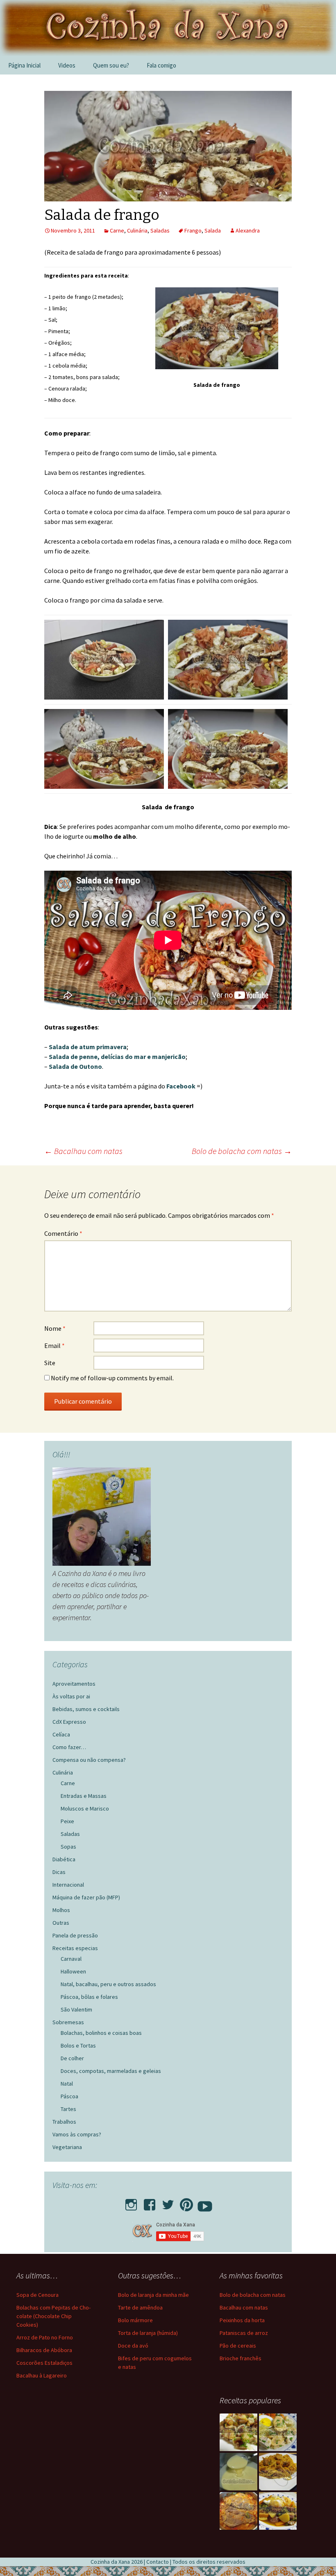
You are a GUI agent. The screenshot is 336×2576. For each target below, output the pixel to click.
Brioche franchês (241, 2358)
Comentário (63, 1233)
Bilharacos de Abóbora (44, 2350)
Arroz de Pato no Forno (45, 2337)
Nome (55, 1328)
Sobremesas (68, 2022)
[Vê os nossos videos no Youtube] (205, 2202)
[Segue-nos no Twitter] (168, 2202)
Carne (117, 230)
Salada (213, 230)
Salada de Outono (75, 1066)
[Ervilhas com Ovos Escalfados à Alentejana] (278, 2511)
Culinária (137, 230)
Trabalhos (64, 2122)
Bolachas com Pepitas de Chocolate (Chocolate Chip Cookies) (53, 2316)
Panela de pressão (75, 1935)
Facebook (182, 1086)
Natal (67, 2084)
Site (50, 1363)
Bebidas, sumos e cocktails (86, 1709)
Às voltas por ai (71, 1696)
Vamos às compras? (77, 2134)
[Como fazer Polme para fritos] (238, 2472)
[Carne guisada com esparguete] (278, 2472)
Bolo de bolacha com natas (242, 1151)
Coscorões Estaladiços (44, 2363)
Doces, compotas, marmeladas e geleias (111, 2071)
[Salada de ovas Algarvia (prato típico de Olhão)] (278, 2432)
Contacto (158, 2562)
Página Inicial (24, 65)
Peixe (67, 1821)
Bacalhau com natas (83, 1151)
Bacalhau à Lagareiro (42, 2375)
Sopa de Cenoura (37, 2295)
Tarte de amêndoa (140, 2307)
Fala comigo (161, 65)
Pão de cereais (238, 2346)
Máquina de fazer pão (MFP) (86, 1897)
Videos (67, 65)
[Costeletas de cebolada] (238, 2511)
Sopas (68, 1847)
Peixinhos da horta (242, 2320)
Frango (193, 230)
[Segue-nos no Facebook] (150, 2202)
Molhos (61, 1910)
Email (54, 1346)
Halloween (73, 1971)
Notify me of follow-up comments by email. (112, 1378)
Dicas (59, 1872)
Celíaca (61, 1734)
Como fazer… (69, 1747)
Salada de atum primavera (88, 1047)
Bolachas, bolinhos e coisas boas (101, 2033)
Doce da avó (133, 2346)
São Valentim (76, 2009)
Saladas (160, 230)
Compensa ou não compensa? (89, 1760)
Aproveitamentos (74, 1684)
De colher (72, 2058)
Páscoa (69, 2096)
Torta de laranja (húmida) (148, 2333)
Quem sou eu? (111, 65)
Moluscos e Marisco (85, 1808)
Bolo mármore (135, 2320)
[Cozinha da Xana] (168, 28)
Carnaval (71, 1959)
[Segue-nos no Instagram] (131, 2202)
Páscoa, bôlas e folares (89, 1997)
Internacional (68, 1885)
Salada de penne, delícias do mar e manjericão (117, 1057)
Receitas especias (75, 1948)
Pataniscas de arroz (244, 2333)
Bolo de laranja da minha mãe (153, 2295)
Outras (61, 1923)
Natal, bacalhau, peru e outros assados (108, 1984)
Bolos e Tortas (78, 2045)
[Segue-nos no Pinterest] (186, 2202)
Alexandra (248, 230)
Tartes (68, 2109)
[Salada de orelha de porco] (238, 2432)
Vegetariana (67, 2147)
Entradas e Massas (84, 1796)
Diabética (64, 1859)
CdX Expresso (69, 1722)
